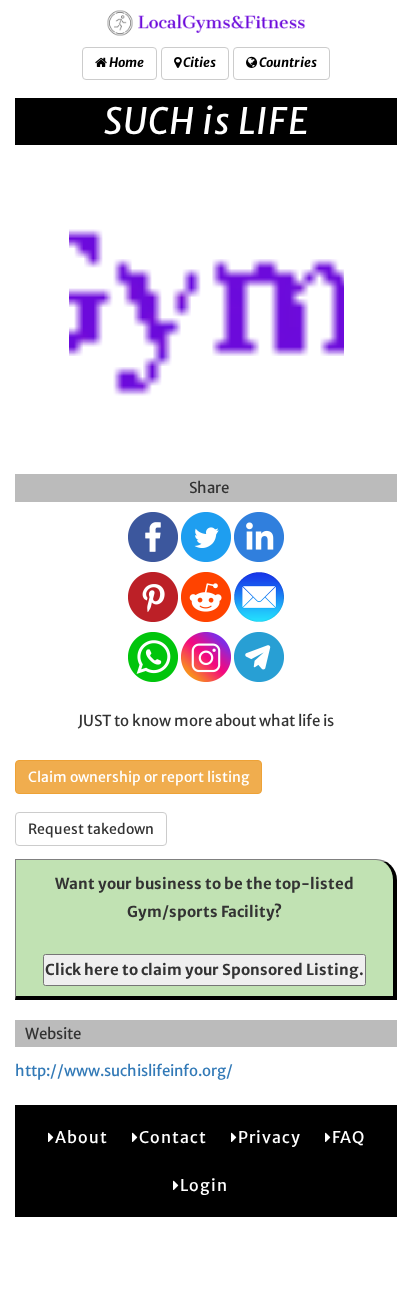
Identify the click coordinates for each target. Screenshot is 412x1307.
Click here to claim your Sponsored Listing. (204, 969)
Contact (173, 1137)
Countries (287, 62)
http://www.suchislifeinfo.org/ (124, 1070)
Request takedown (91, 829)
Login (204, 1185)
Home (125, 62)
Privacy (269, 1137)
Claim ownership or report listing (138, 777)
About (81, 1137)
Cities (198, 62)
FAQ (348, 1137)
